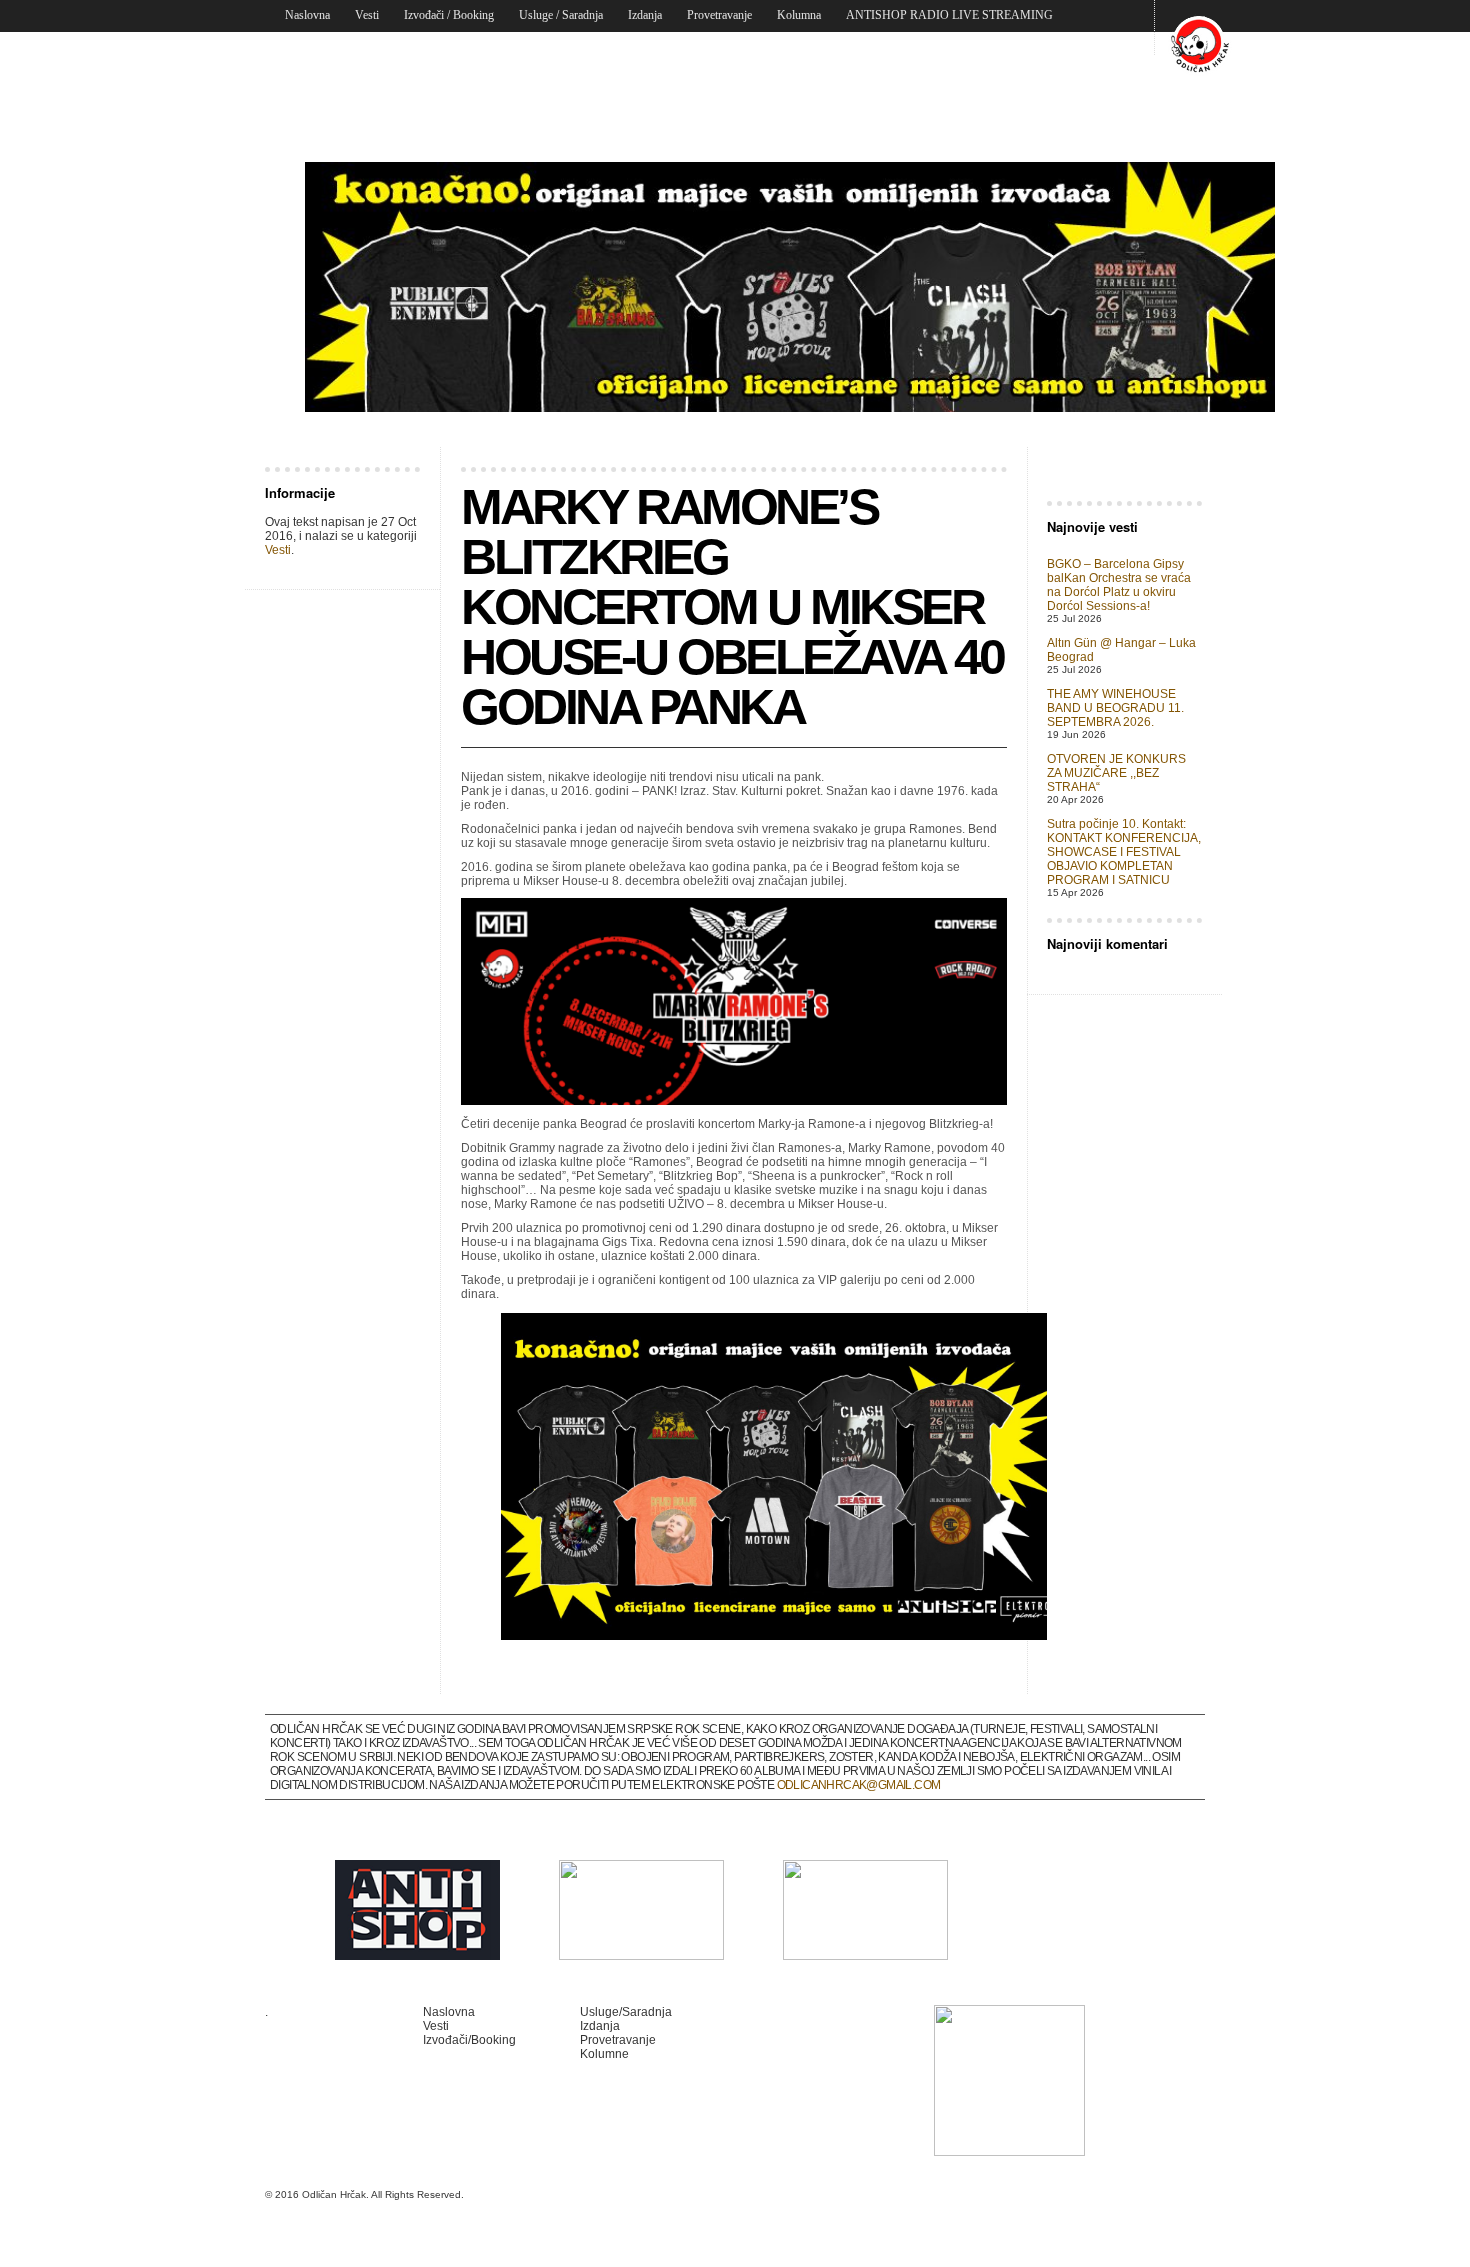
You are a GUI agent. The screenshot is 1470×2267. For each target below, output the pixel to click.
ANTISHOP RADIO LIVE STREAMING (949, 15)
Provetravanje (719, 15)
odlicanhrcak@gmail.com (859, 1785)
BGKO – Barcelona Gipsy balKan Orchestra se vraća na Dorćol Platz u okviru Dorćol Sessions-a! (1119, 585)
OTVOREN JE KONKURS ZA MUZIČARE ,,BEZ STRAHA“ (1116, 773)
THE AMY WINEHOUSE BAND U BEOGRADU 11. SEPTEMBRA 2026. (1115, 708)
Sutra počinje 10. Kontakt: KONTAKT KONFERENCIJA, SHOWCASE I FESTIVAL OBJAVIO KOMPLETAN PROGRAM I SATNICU (1124, 852)
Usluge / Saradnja (561, 15)
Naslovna (307, 15)
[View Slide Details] (790, 408)
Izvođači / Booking (449, 15)
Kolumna (799, 15)
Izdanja (645, 15)
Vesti (367, 15)
